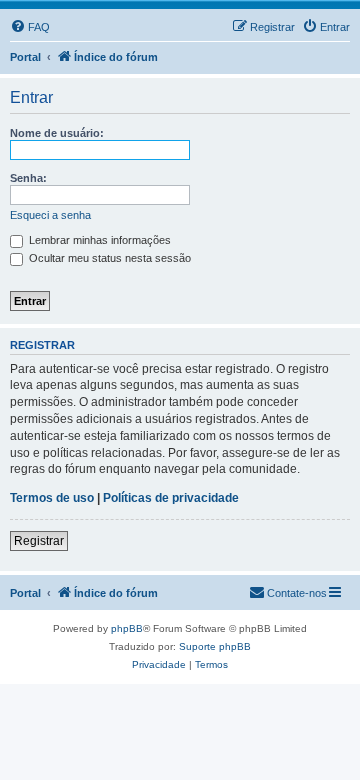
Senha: (28, 178)
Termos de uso (52, 498)
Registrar (39, 541)
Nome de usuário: (57, 133)
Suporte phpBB (215, 646)
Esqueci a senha (50, 215)
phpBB (127, 628)
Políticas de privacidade (171, 498)
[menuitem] (30, 27)
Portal (25, 57)
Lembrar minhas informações (98, 240)
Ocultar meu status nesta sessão (108, 258)
